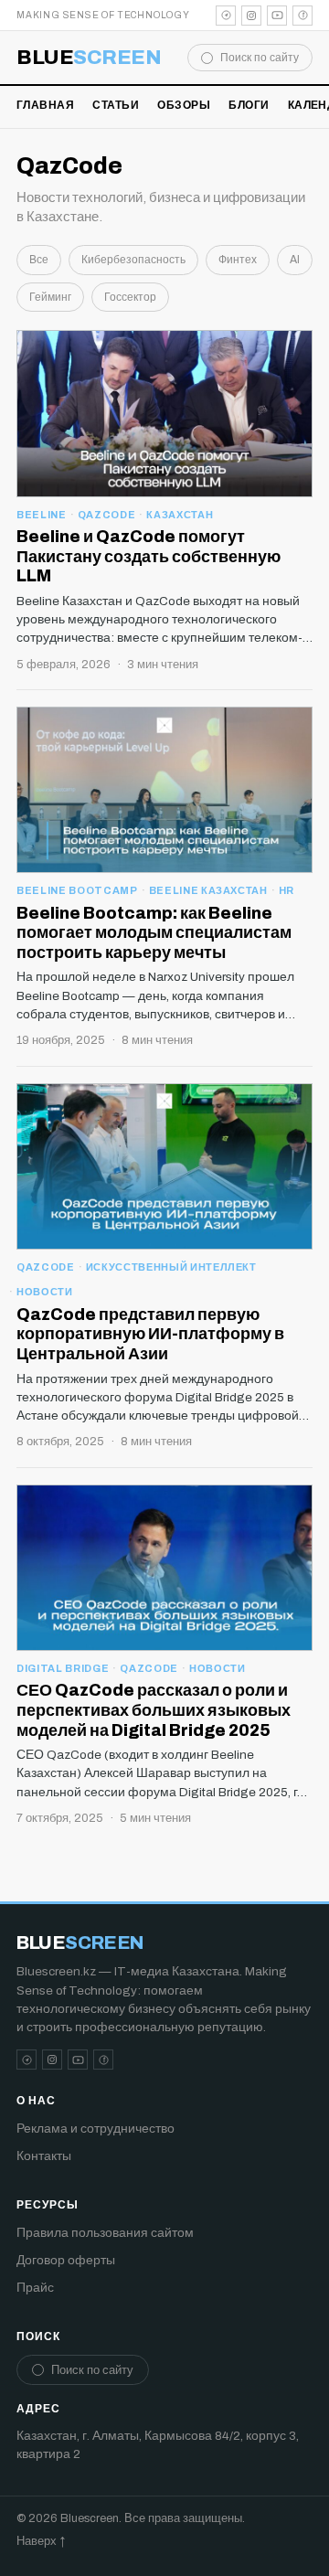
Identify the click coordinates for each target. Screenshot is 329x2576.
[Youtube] (277, 16)
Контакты (44, 2156)
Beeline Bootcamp (77, 890)
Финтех (238, 260)
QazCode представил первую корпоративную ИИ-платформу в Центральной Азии (150, 1334)
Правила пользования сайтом (105, 2233)
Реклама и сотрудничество (96, 2129)
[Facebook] (302, 16)
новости (45, 1292)
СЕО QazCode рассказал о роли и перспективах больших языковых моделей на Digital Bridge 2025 (154, 1710)
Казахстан (180, 515)
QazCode (107, 515)
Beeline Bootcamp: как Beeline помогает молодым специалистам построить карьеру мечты (154, 933)
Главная (45, 105)
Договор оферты (66, 2260)
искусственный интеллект (171, 1267)
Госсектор (130, 297)
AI (295, 260)
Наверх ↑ (41, 2541)
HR (287, 890)
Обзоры (184, 105)
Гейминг (50, 297)
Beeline (42, 515)
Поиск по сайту (260, 58)
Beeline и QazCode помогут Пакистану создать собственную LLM (149, 556)
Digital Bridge (63, 1668)
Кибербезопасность (133, 260)
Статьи (116, 105)
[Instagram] (251, 16)
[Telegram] (226, 16)
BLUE (89, 58)
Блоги (249, 105)
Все (39, 260)
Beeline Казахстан (208, 890)
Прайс (35, 2288)
